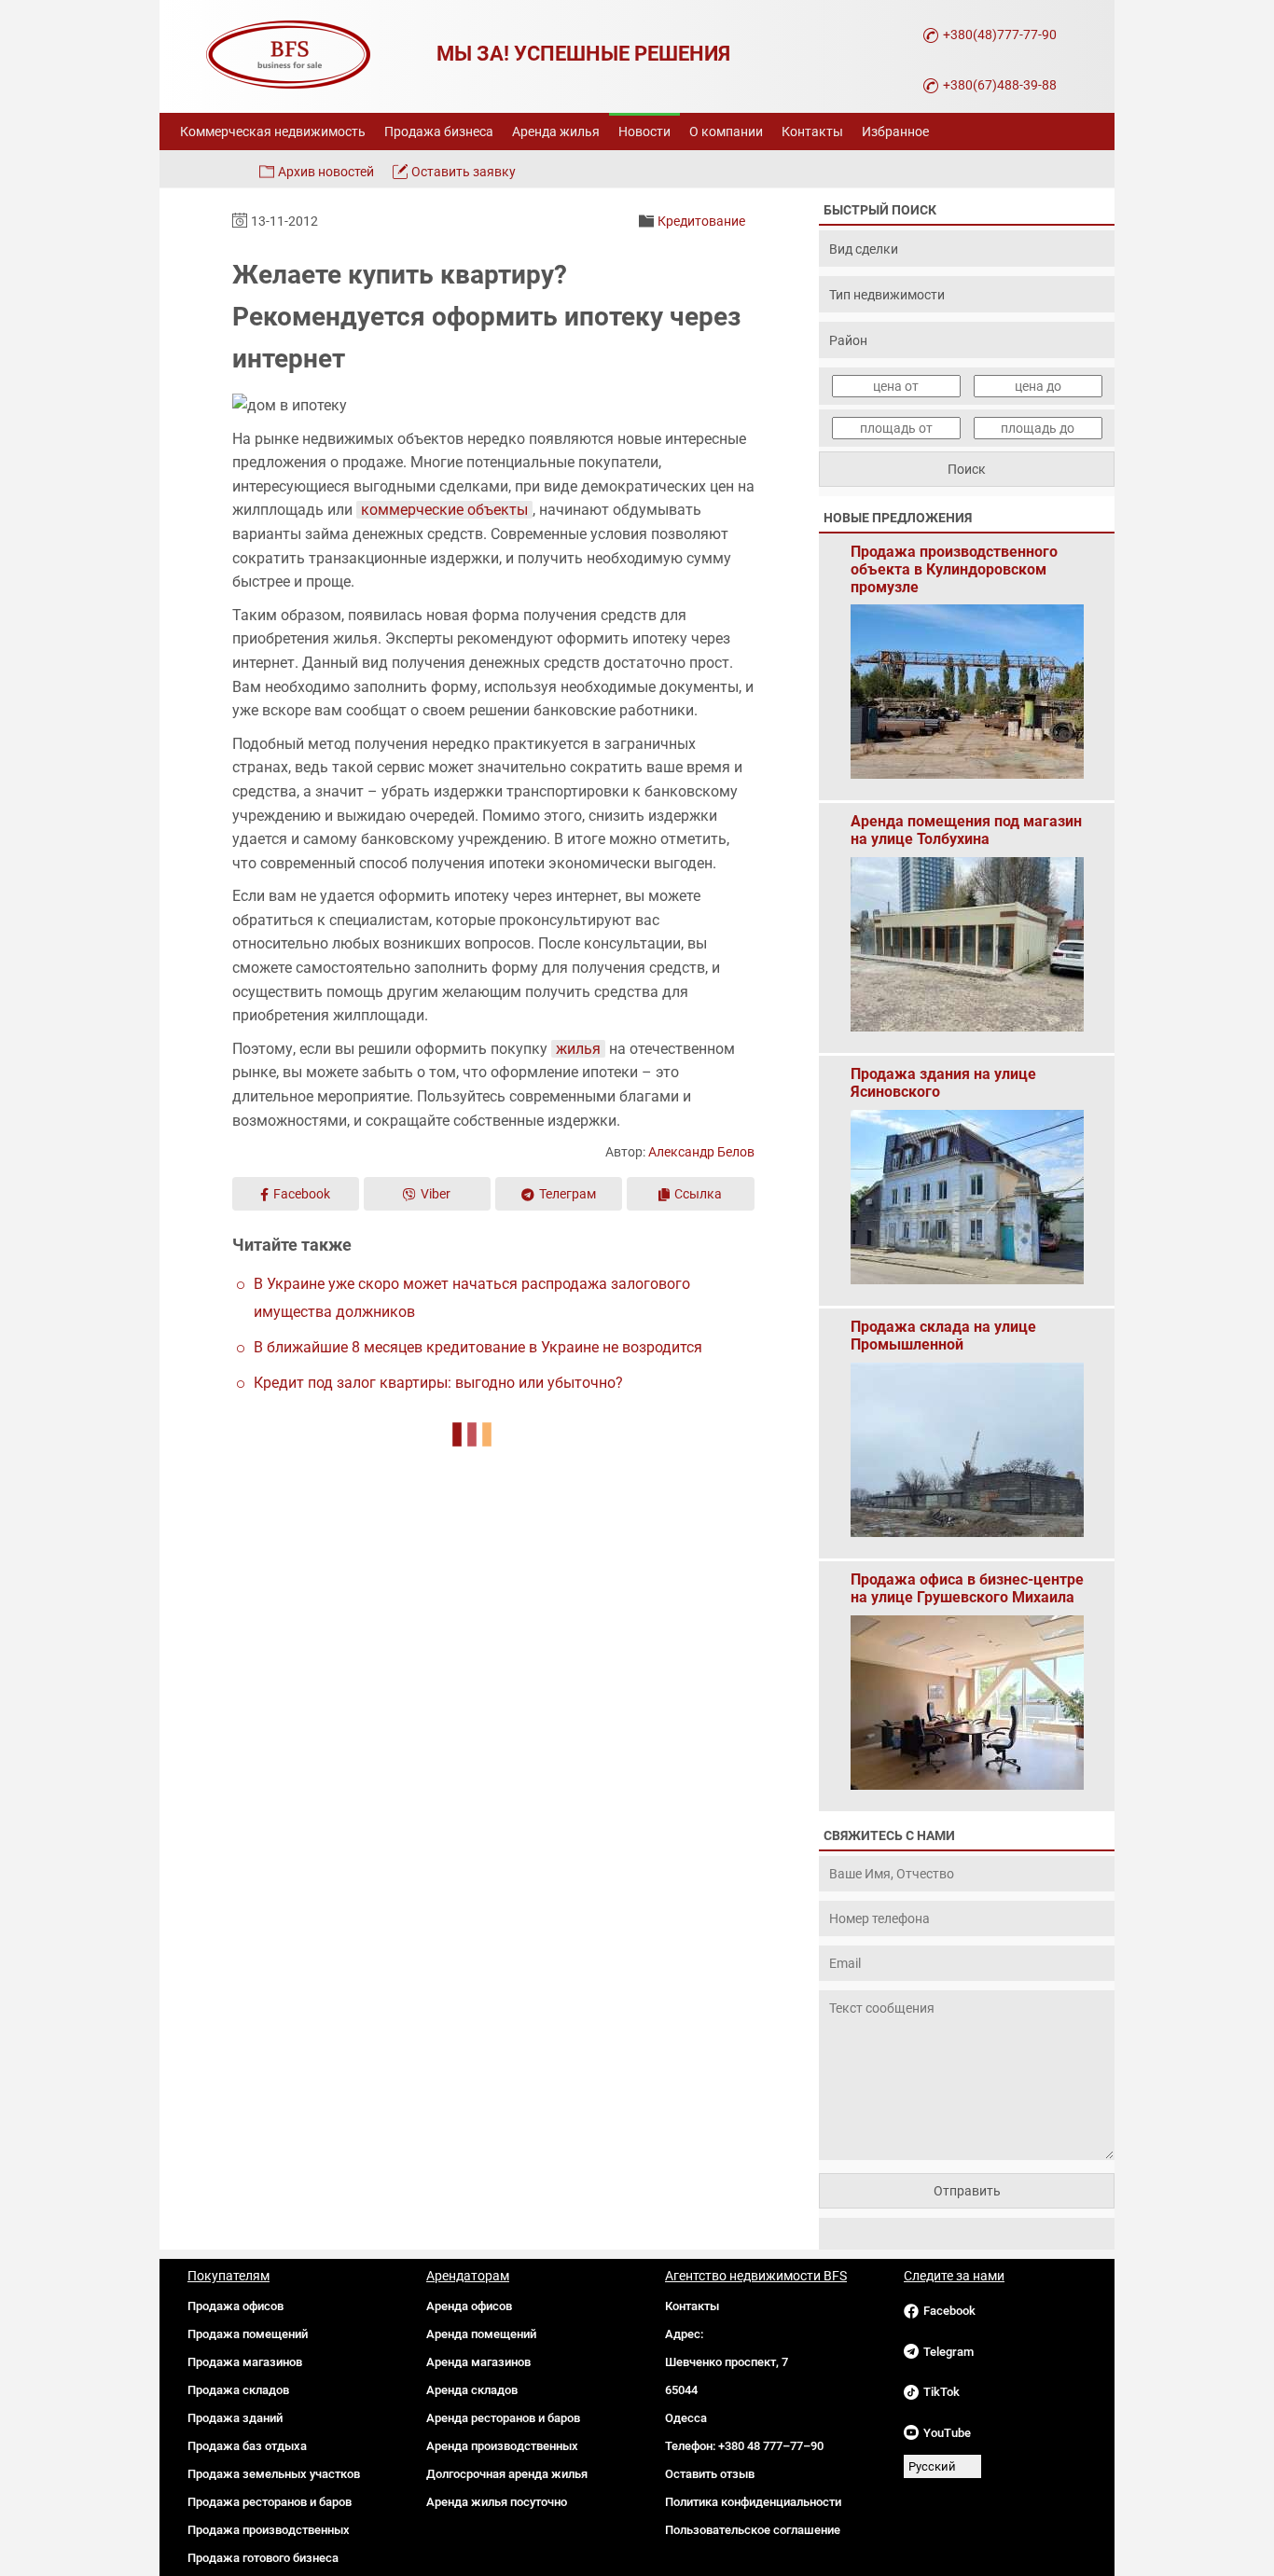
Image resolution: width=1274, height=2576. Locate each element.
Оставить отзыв (710, 2474)
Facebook (302, 1194)
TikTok (942, 2392)
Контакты (812, 132)
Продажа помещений (248, 2334)
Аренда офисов (469, 2306)
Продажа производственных (269, 2530)
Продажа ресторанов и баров (270, 2502)
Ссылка (698, 1194)
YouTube (947, 2433)
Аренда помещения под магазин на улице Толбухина (966, 830)
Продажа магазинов (245, 2362)
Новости (644, 132)
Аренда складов (472, 2390)
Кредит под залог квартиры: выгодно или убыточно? (438, 1383)
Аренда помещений (481, 2334)
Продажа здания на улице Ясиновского (943, 1083)
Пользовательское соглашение (753, 2530)
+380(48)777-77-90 (1000, 35)
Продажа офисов (235, 2306)
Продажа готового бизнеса (263, 2558)
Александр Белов (701, 1152)
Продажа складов (238, 2390)
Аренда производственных (502, 2446)
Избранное (895, 132)
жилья (578, 1049)
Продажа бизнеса (439, 132)
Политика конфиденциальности (753, 2502)
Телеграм (568, 1194)
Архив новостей (326, 172)
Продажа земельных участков (274, 2474)
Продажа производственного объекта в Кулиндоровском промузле (954, 561)
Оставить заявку (464, 172)
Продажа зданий (235, 2418)
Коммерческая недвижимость (273, 132)
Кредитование (701, 221)
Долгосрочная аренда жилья (507, 2474)
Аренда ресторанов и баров (503, 2418)
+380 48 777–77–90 (771, 2446)
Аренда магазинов (478, 2362)
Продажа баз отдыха (247, 2446)
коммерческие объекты (444, 510)
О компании (726, 132)
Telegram (949, 2352)
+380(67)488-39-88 (1000, 85)
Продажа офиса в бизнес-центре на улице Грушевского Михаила (967, 1588)
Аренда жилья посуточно (497, 2502)
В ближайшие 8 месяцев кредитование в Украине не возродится (478, 1347)
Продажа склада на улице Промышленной (943, 1336)
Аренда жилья (556, 132)
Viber (436, 1194)
